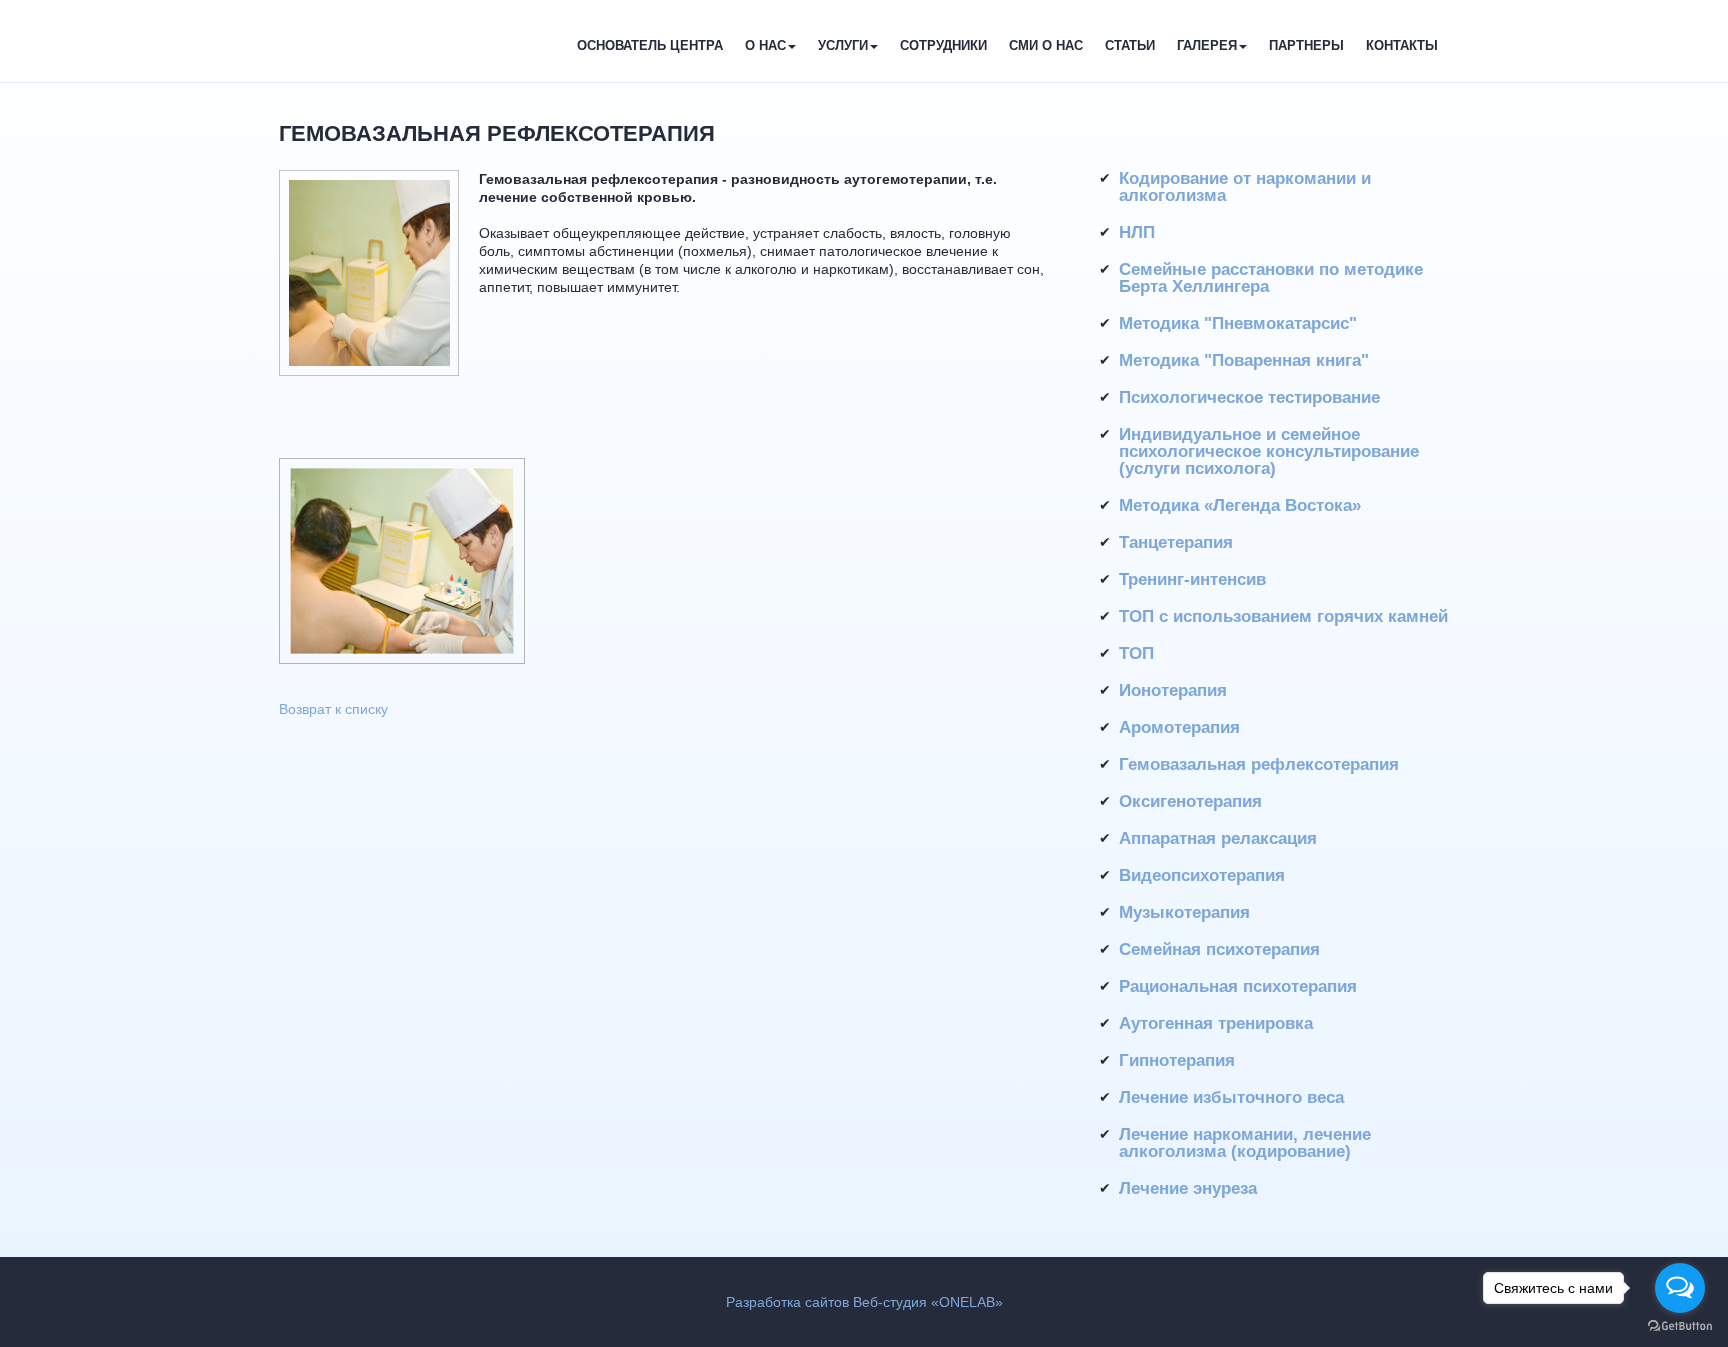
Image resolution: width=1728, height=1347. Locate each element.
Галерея (1207, 45)
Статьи (1130, 45)
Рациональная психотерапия (1238, 986)
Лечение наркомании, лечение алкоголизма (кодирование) (1245, 1143)
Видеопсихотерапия (1202, 875)
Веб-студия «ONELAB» (928, 1302)
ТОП (1136, 653)
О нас (765, 45)
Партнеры (1306, 45)
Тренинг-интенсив (1192, 579)
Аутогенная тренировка (1216, 1023)
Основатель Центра (650, 45)
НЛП (1137, 232)
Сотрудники (943, 45)
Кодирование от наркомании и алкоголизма (1245, 187)
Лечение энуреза (1188, 1188)
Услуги (843, 45)
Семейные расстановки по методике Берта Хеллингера (1271, 278)
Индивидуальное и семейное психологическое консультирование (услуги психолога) (1269, 451)
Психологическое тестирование (1249, 397)
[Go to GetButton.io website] (1680, 1326)
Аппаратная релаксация (1218, 838)
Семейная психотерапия (1219, 949)
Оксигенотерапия (1190, 801)
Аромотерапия (1179, 727)
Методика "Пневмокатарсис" (1238, 323)
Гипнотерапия (1177, 1060)
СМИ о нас (1046, 45)
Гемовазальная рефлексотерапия (1259, 764)
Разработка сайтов (787, 1302)
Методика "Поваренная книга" (1244, 360)
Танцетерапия (1176, 542)
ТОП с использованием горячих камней (1283, 616)
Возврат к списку (333, 709)
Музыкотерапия (1184, 912)
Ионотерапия (1173, 690)
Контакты (1402, 45)
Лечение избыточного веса (1231, 1097)
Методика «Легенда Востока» (1240, 505)
